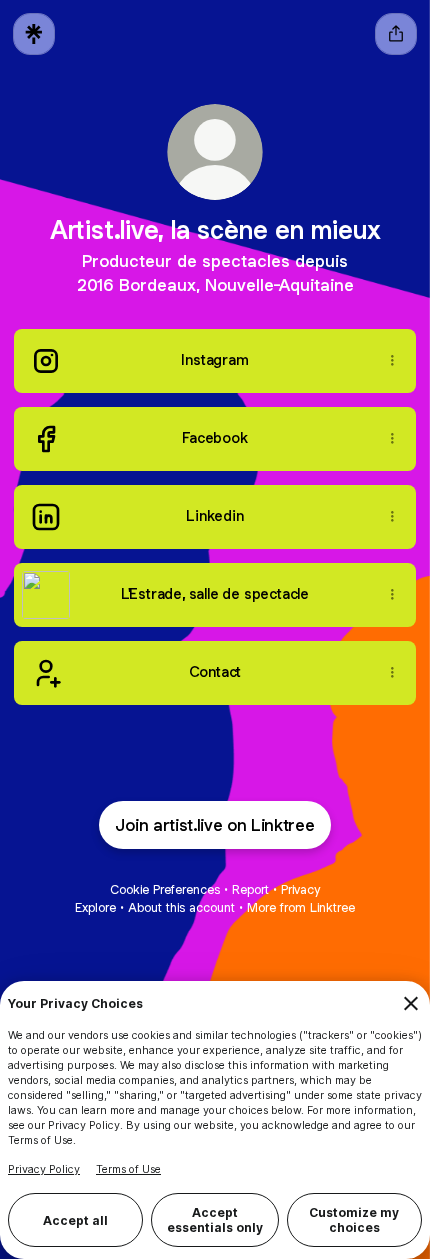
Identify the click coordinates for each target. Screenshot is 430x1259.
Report (250, 889)
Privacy (300, 889)
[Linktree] (34, 34)
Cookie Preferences (165, 889)
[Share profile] (396, 34)
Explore (95, 907)
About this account (181, 907)
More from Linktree (301, 907)
